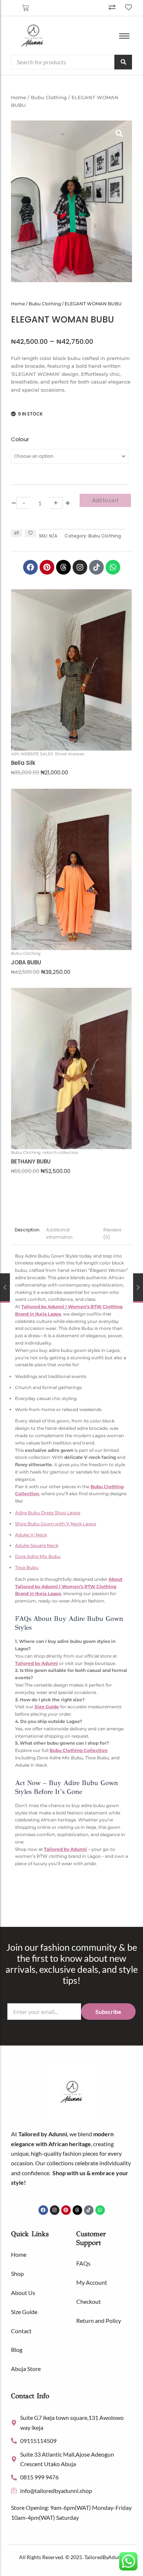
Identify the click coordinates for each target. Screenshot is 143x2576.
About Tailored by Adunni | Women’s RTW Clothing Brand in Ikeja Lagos (69, 1586)
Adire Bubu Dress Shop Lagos (48, 1513)
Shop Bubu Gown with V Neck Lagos (56, 1524)
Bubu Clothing (49, 97)
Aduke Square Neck (37, 1545)
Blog (17, 2350)
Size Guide (47, 1707)
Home (19, 97)
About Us (23, 2293)
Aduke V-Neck (31, 1535)
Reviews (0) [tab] (112, 1233)
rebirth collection (60, 1152)
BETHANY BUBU (31, 1162)
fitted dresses (70, 754)
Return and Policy (99, 2320)
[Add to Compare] (16, 533)
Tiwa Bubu (27, 1567)
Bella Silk (23, 763)
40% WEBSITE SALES (32, 754)
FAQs (83, 2263)
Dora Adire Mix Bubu (38, 1556)
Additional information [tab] (59, 1233)
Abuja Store (26, 2369)
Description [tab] (27, 1230)
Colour (20, 439)
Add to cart (105, 500)
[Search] (123, 62)
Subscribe (108, 2012)
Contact (21, 2331)
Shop (17, 2273)
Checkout (89, 2301)
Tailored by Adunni (36, 1663)
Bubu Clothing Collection (78, 1750)
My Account (92, 2282)
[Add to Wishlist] (30, 533)
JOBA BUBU (26, 963)
